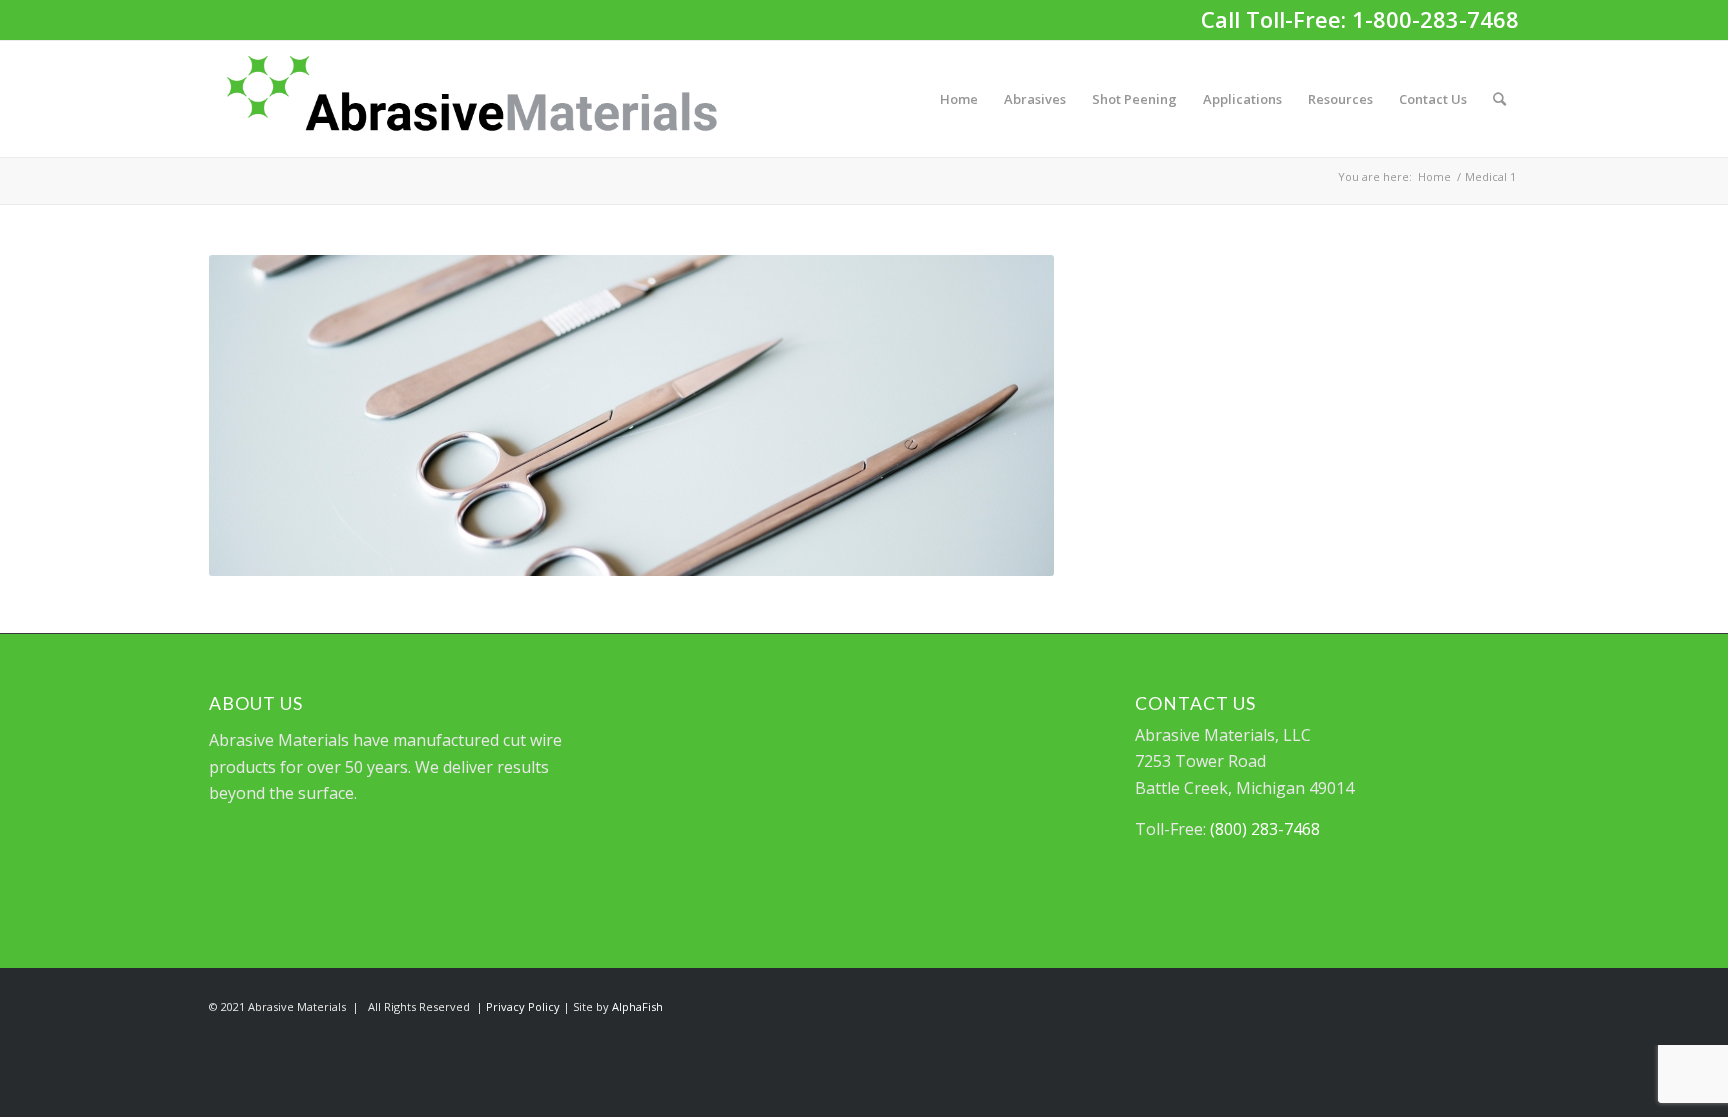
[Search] (1499, 99)
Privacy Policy (523, 1006)
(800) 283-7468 (1265, 829)
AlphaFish (637, 1006)
